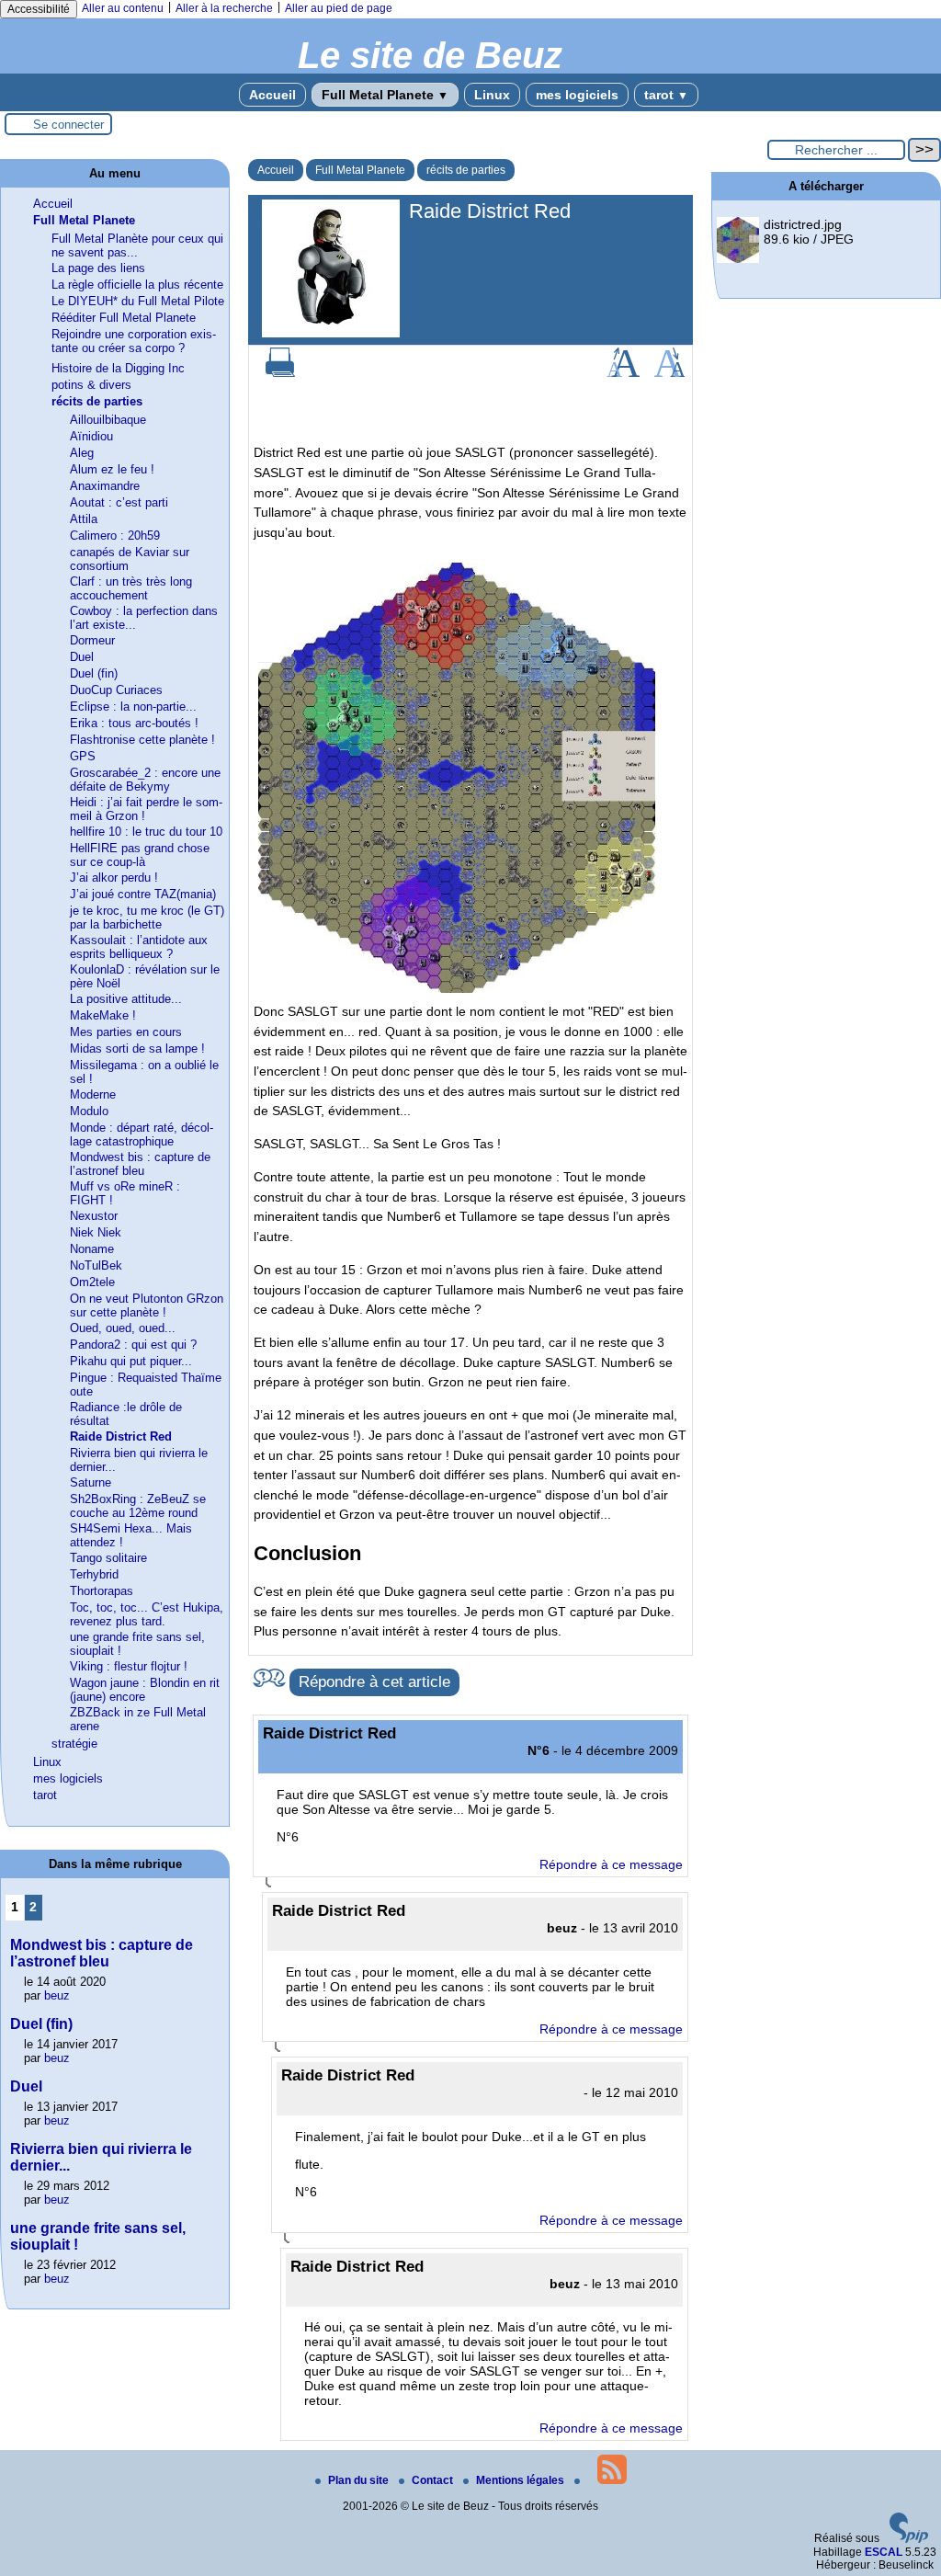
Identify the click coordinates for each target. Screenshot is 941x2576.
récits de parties (466, 170)
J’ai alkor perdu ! (114, 878)
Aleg (82, 453)
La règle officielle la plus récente (137, 285)
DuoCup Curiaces (116, 690)
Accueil (272, 95)
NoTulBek (96, 1265)
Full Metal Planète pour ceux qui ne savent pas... (137, 245)
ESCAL (884, 2552)
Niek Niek (96, 1232)
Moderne (93, 1094)
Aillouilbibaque (108, 420)
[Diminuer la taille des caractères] (669, 373)
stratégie (74, 1744)
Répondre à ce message (611, 1864)
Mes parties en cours (126, 1032)
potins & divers (91, 385)
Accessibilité (39, 9)
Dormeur (92, 640)
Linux (492, 95)
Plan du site (360, 2480)
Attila (84, 519)
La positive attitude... (126, 999)
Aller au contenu (123, 8)
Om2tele (92, 1282)
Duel (82, 657)
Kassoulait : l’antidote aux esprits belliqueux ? (139, 947)
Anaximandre (105, 486)
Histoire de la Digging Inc (118, 368)
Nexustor (94, 1216)
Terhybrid (94, 1574)
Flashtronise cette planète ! (142, 740)
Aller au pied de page (339, 8)
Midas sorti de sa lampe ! (137, 1049)
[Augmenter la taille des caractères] (623, 373)
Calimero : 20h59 (115, 536)
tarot (666, 95)
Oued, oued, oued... (123, 1328)
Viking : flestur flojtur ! (129, 1666)
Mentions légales (522, 2480)
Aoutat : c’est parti (119, 502)
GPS (83, 756)
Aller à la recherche (224, 8)
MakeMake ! (103, 1015)
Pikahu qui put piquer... (131, 1361)
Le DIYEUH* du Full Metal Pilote (138, 301)
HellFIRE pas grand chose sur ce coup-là (140, 855)
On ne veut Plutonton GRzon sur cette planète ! (147, 1305)
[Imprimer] (280, 373)
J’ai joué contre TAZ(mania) (143, 894)
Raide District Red (121, 1436)
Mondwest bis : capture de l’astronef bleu (140, 1164)
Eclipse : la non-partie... (133, 707)
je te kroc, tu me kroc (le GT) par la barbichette (147, 918)
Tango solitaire (108, 1558)
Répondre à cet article (374, 1682)
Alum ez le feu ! (112, 469)
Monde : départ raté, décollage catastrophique (142, 1134)
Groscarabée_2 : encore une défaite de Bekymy (145, 780)
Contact (434, 2480)
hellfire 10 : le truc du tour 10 (146, 832)
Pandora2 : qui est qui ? (133, 1345)
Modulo (89, 1111)
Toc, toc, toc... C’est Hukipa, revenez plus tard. (147, 1614)
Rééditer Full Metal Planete (124, 318)
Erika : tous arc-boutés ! (134, 723)
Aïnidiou (91, 436)
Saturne (91, 1482)
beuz (57, 1995)
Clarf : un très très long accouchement (131, 588)
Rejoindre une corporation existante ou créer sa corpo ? (134, 341)
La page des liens (98, 268)
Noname (92, 1249)
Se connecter (68, 125)
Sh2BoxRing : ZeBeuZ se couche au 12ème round (138, 1506)
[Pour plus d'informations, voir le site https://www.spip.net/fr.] (909, 2539)
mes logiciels (577, 95)
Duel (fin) (94, 673)
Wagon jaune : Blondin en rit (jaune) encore (145, 1690)
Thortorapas (102, 1591)
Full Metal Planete (385, 95)
